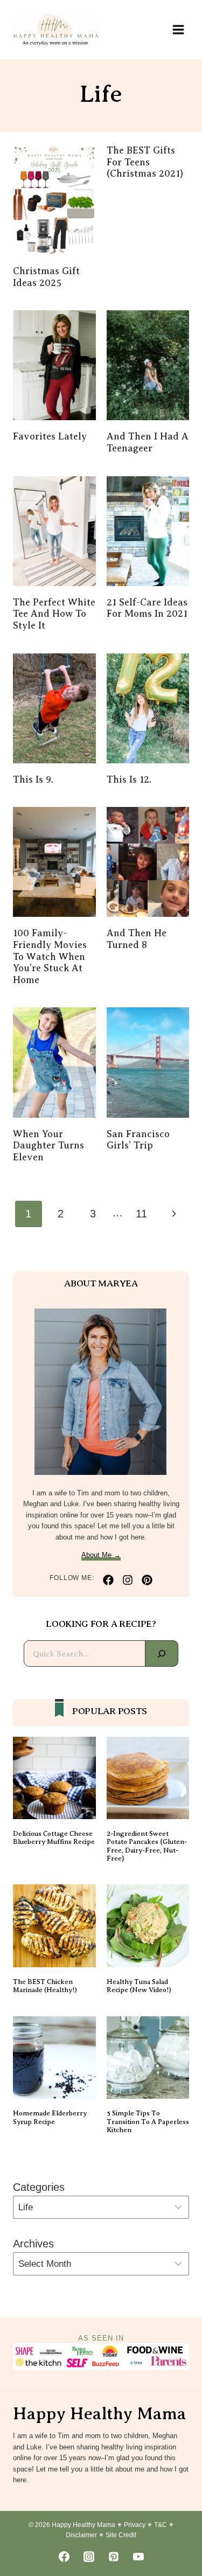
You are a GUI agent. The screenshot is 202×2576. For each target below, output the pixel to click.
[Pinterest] (114, 2557)
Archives (33, 2244)
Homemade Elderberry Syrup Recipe (50, 2117)
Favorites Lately (50, 436)
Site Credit (121, 2535)
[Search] (162, 1653)
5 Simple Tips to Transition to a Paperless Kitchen (148, 2122)
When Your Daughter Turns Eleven (48, 1146)
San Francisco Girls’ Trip (138, 1140)
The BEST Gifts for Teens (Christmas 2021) (145, 162)
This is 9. (33, 779)
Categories (39, 2187)
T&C (161, 2525)
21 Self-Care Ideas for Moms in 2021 (147, 608)
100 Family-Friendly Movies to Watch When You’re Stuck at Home (50, 956)
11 (141, 1214)
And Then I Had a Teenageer (148, 442)
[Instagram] (89, 2557)
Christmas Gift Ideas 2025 (46, 277)
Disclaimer (81, 2535)
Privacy (135, 2525)
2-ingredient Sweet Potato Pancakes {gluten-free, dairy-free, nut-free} (147, 1846)
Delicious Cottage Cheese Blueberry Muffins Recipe (54, 1838)
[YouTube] (138, 2557)
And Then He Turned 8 (137, 939)
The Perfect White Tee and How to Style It (54, 614)
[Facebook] (64, 2557)
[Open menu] (178, 29)
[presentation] (54, 200)
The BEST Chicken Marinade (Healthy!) (45, 1986)
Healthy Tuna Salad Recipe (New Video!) (139, 1986)
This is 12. (129, 779)
